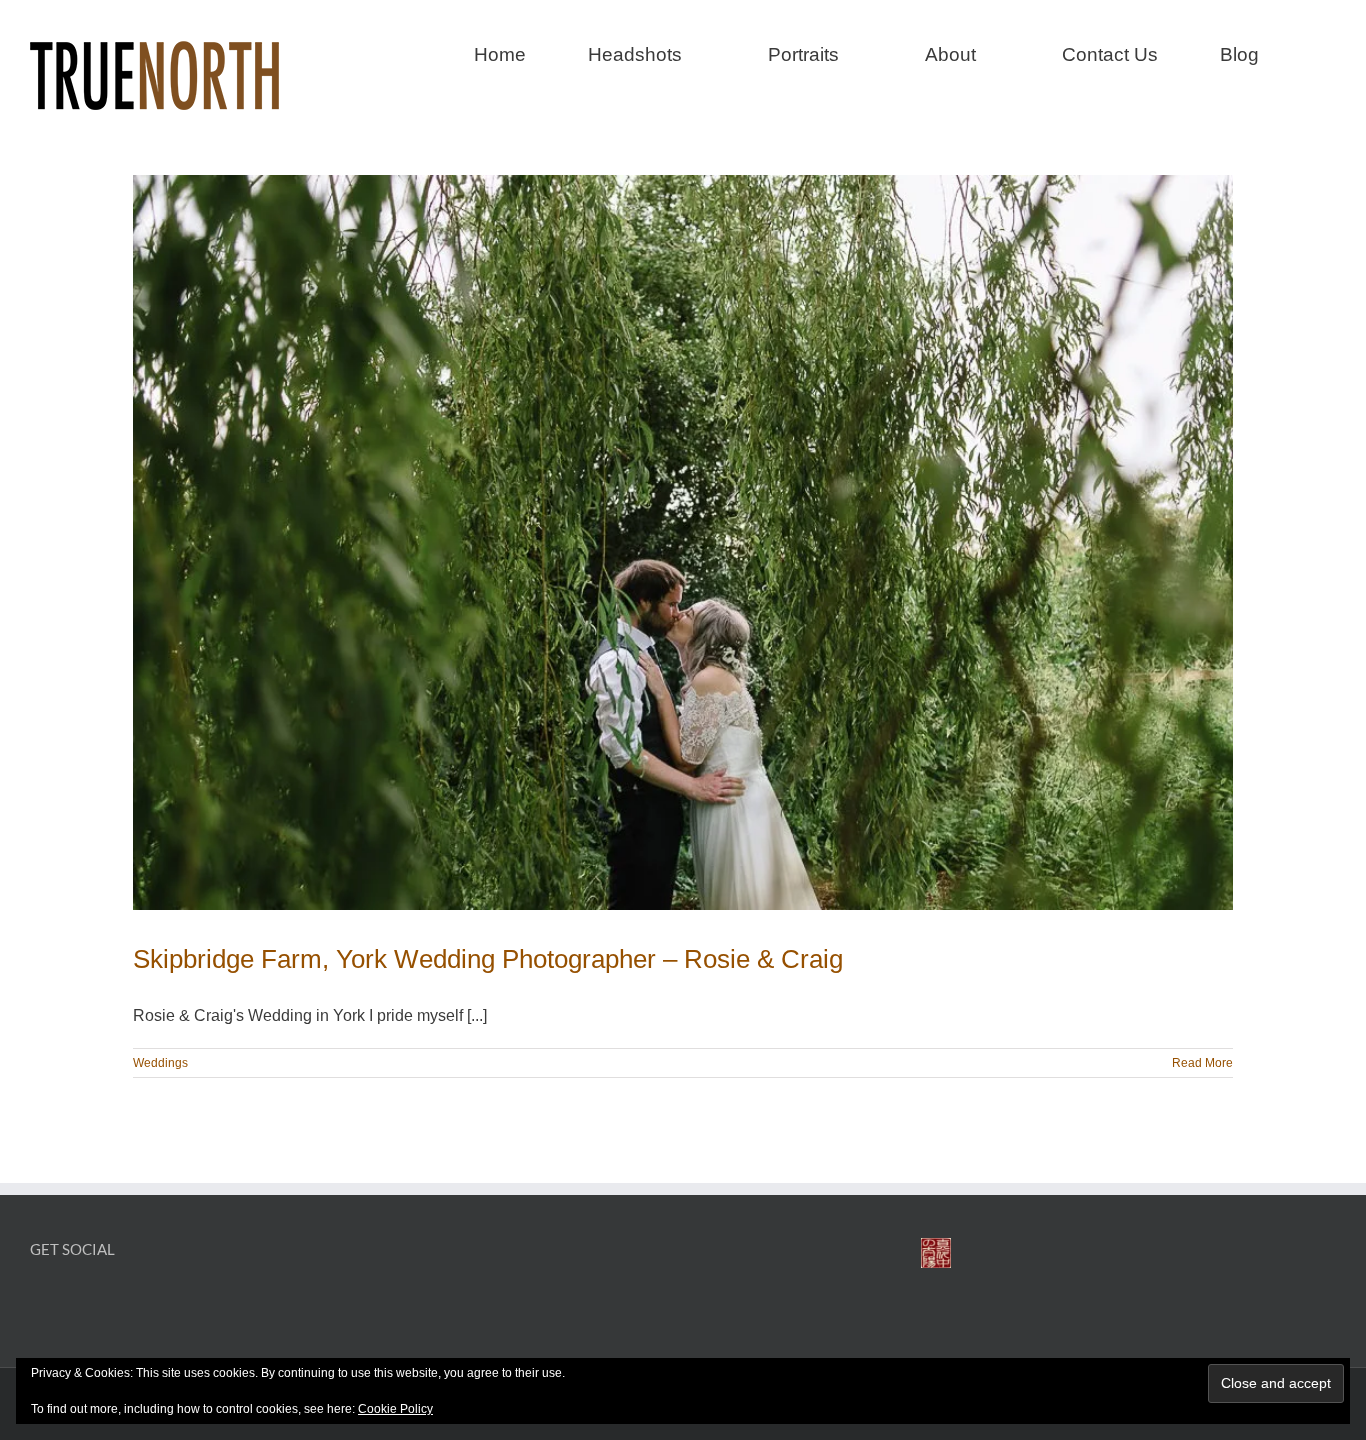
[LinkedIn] (107, 1300)
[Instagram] (73, 1300)
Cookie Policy (395, 1409)
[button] (1328, 52)
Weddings (160, 1063)
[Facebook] (39, 1300)
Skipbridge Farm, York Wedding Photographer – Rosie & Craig (488, 959)
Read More (1202, 1063)
